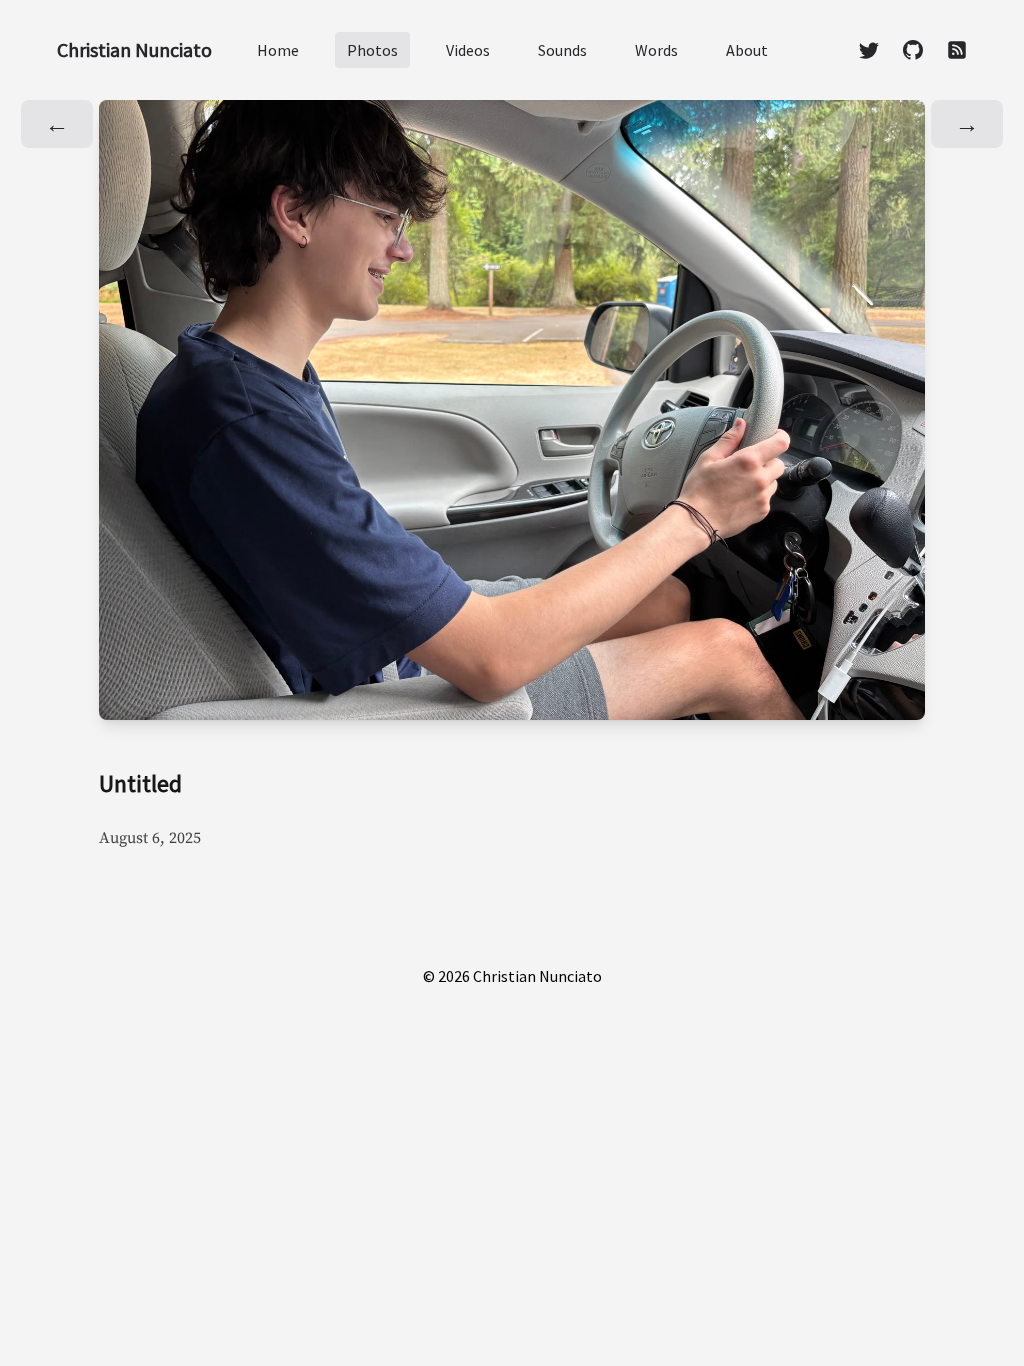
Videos (468, 50)
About (747, 50)
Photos (372, 50)
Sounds (562, 50)
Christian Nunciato (134, 49)
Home (278, 50)
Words (656, 50)
